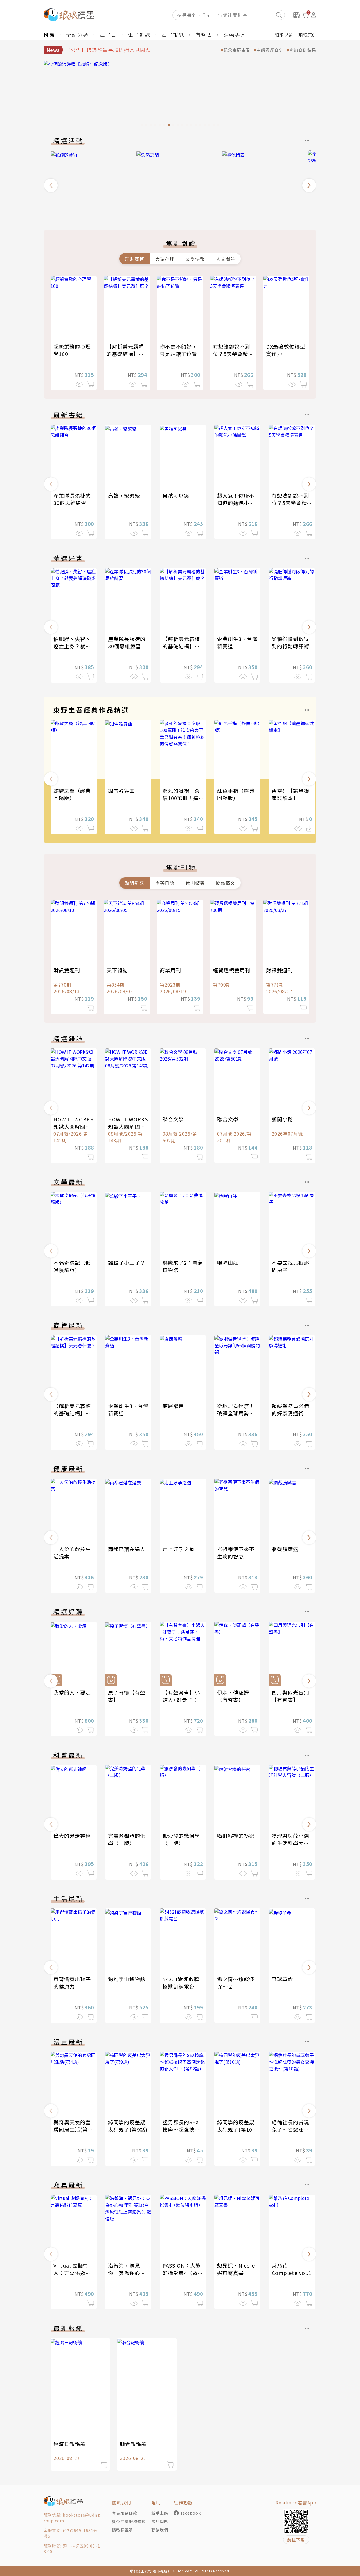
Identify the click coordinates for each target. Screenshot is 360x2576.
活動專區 (235, 35)
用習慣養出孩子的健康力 (72, 1983)
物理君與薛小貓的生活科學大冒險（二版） (290, 1843)
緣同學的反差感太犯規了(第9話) (128, 2126)
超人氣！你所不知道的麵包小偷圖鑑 (236, 503)
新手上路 (160, 2513)
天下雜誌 (117, 970)
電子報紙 (173, 35)
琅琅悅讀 (284, 35)
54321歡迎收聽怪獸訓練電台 (181, 1983)
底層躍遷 (173, 1406)
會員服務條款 (125, 2513)
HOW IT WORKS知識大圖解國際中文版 (73, 1126)
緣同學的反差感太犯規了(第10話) (236, 2129)
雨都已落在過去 (127, 1549)
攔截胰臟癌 (285, 1549)
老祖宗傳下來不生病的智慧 (236, 1553)
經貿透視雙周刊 (232, 970)
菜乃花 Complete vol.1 (292, 2269)
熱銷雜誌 (134, 883)
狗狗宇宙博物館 (127, 1979)
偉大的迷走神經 (72, 1836)
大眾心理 (165, 259)
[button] (51, 185)
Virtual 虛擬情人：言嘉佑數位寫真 (72, 2273)
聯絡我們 (160, 2530)
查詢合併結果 (303, 50)
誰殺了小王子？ (127, 1263)
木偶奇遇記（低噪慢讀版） (72, 1266)
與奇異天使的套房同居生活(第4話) (72, 2129)
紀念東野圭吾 (237, 50)
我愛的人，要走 (72, 1692)
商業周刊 (170, 970)
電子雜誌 (139, 35)
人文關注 (226, 259)
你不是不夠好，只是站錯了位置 (178, 350)
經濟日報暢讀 (69, 2444)
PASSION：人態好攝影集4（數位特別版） (183, 2273)
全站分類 (77, 35)
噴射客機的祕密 (236, 1836)
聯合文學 (173, 1119)
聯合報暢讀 (133, 2444)
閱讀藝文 (226, 883)
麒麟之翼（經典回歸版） (72, 794)
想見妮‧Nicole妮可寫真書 (236, 2269)
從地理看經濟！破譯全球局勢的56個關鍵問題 (236, 1413)
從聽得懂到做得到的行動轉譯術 (290, 642)
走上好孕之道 (179, 1549)
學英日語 (165, 883)
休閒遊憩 (195, 883)
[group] (180, 95)
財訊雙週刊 (67, 970)
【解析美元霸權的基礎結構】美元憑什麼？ (125, 354)
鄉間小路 (282, 1119)
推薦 (49, 35)
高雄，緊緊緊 (124, 495)
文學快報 (195, 259)
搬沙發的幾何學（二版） (181, 1839)
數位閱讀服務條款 (129, 2521)
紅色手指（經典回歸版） (236, 794)
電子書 (108, 35)
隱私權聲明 (122, 2530)
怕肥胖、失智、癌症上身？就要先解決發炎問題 (72, 646)
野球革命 (282, 1979)
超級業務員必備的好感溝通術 (290, 1410)
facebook (191, 2513)
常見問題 (160, 2521)
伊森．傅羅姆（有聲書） (233, 1696)
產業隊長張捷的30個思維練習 (72, 499)
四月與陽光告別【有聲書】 (290, 1696)
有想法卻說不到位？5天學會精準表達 (233, 354)
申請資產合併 (270, 50)
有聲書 (204, 35)
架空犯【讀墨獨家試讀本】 (290, 794)
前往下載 (296, 2540)
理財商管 (134, 259)
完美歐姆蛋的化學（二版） (127, 1839)
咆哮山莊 (228, 1263)
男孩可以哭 (176, 495)
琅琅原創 (307, 35)
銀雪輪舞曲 (121, 791)
